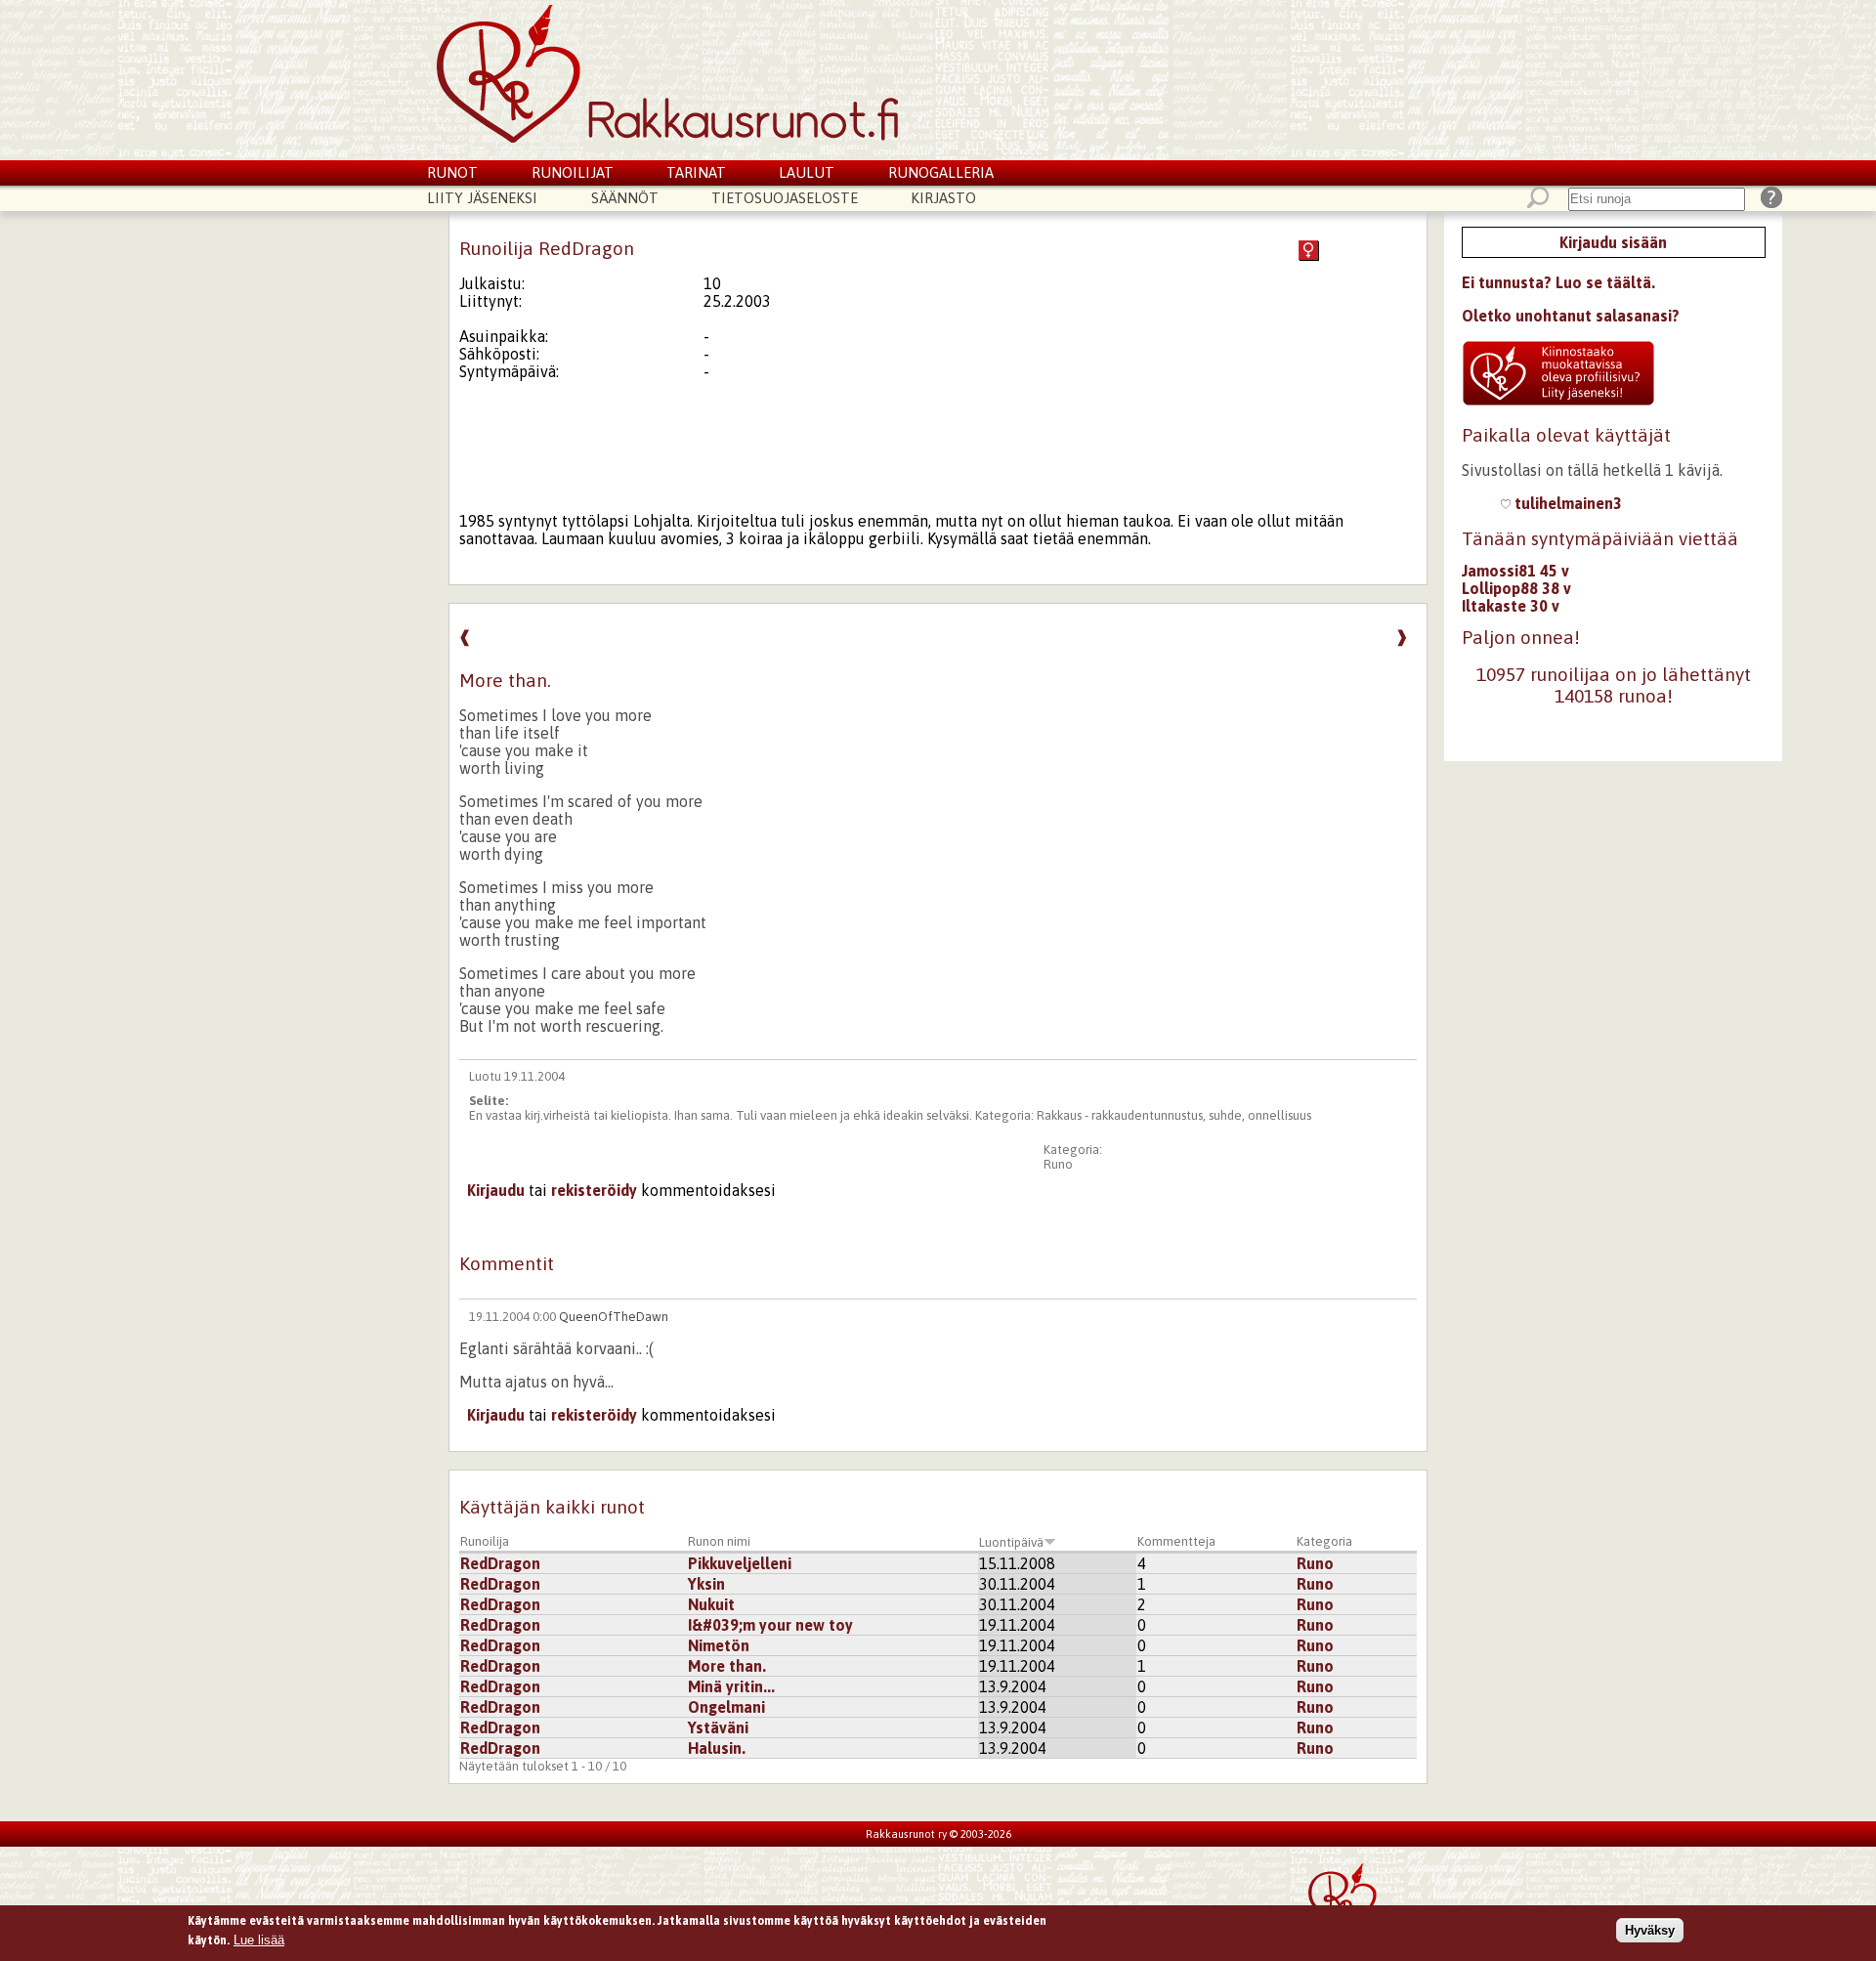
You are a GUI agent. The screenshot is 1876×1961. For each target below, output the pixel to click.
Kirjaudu (496, 1190)
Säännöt (625, 198)
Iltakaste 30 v (1511, 606)
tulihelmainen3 (1566, 503)
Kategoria (1324, 1541)
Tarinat (696, 172)
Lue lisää (259, 1939)
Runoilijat (573, 172)
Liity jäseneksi (482, 198)
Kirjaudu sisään (1613, 242)
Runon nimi (719, 1541)
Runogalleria (941, 172)
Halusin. (717, 1748)
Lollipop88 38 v (1516, 588)
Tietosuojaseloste (785, 198)
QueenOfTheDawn (614, 1317)
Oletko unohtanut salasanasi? (1571, 316)
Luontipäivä (1011, 1542)
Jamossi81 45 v (1515, 571)
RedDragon (500, 1563)
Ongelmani (726, 1707)
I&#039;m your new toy (770, 1625)
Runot (452, 172)
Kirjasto (943, 198)
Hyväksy (1650, 1930)
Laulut (807, 172)
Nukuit (711, 1604)
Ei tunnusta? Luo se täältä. (1558, 282)
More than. (727, 1666)
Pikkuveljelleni (740, 1563)
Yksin (706, 1584)
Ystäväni (718, 1727)
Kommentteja (1176, 1541)
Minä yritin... (731, 1686)
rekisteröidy (594, 1190)
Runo (1058, 1164)
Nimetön (719, 1645)
